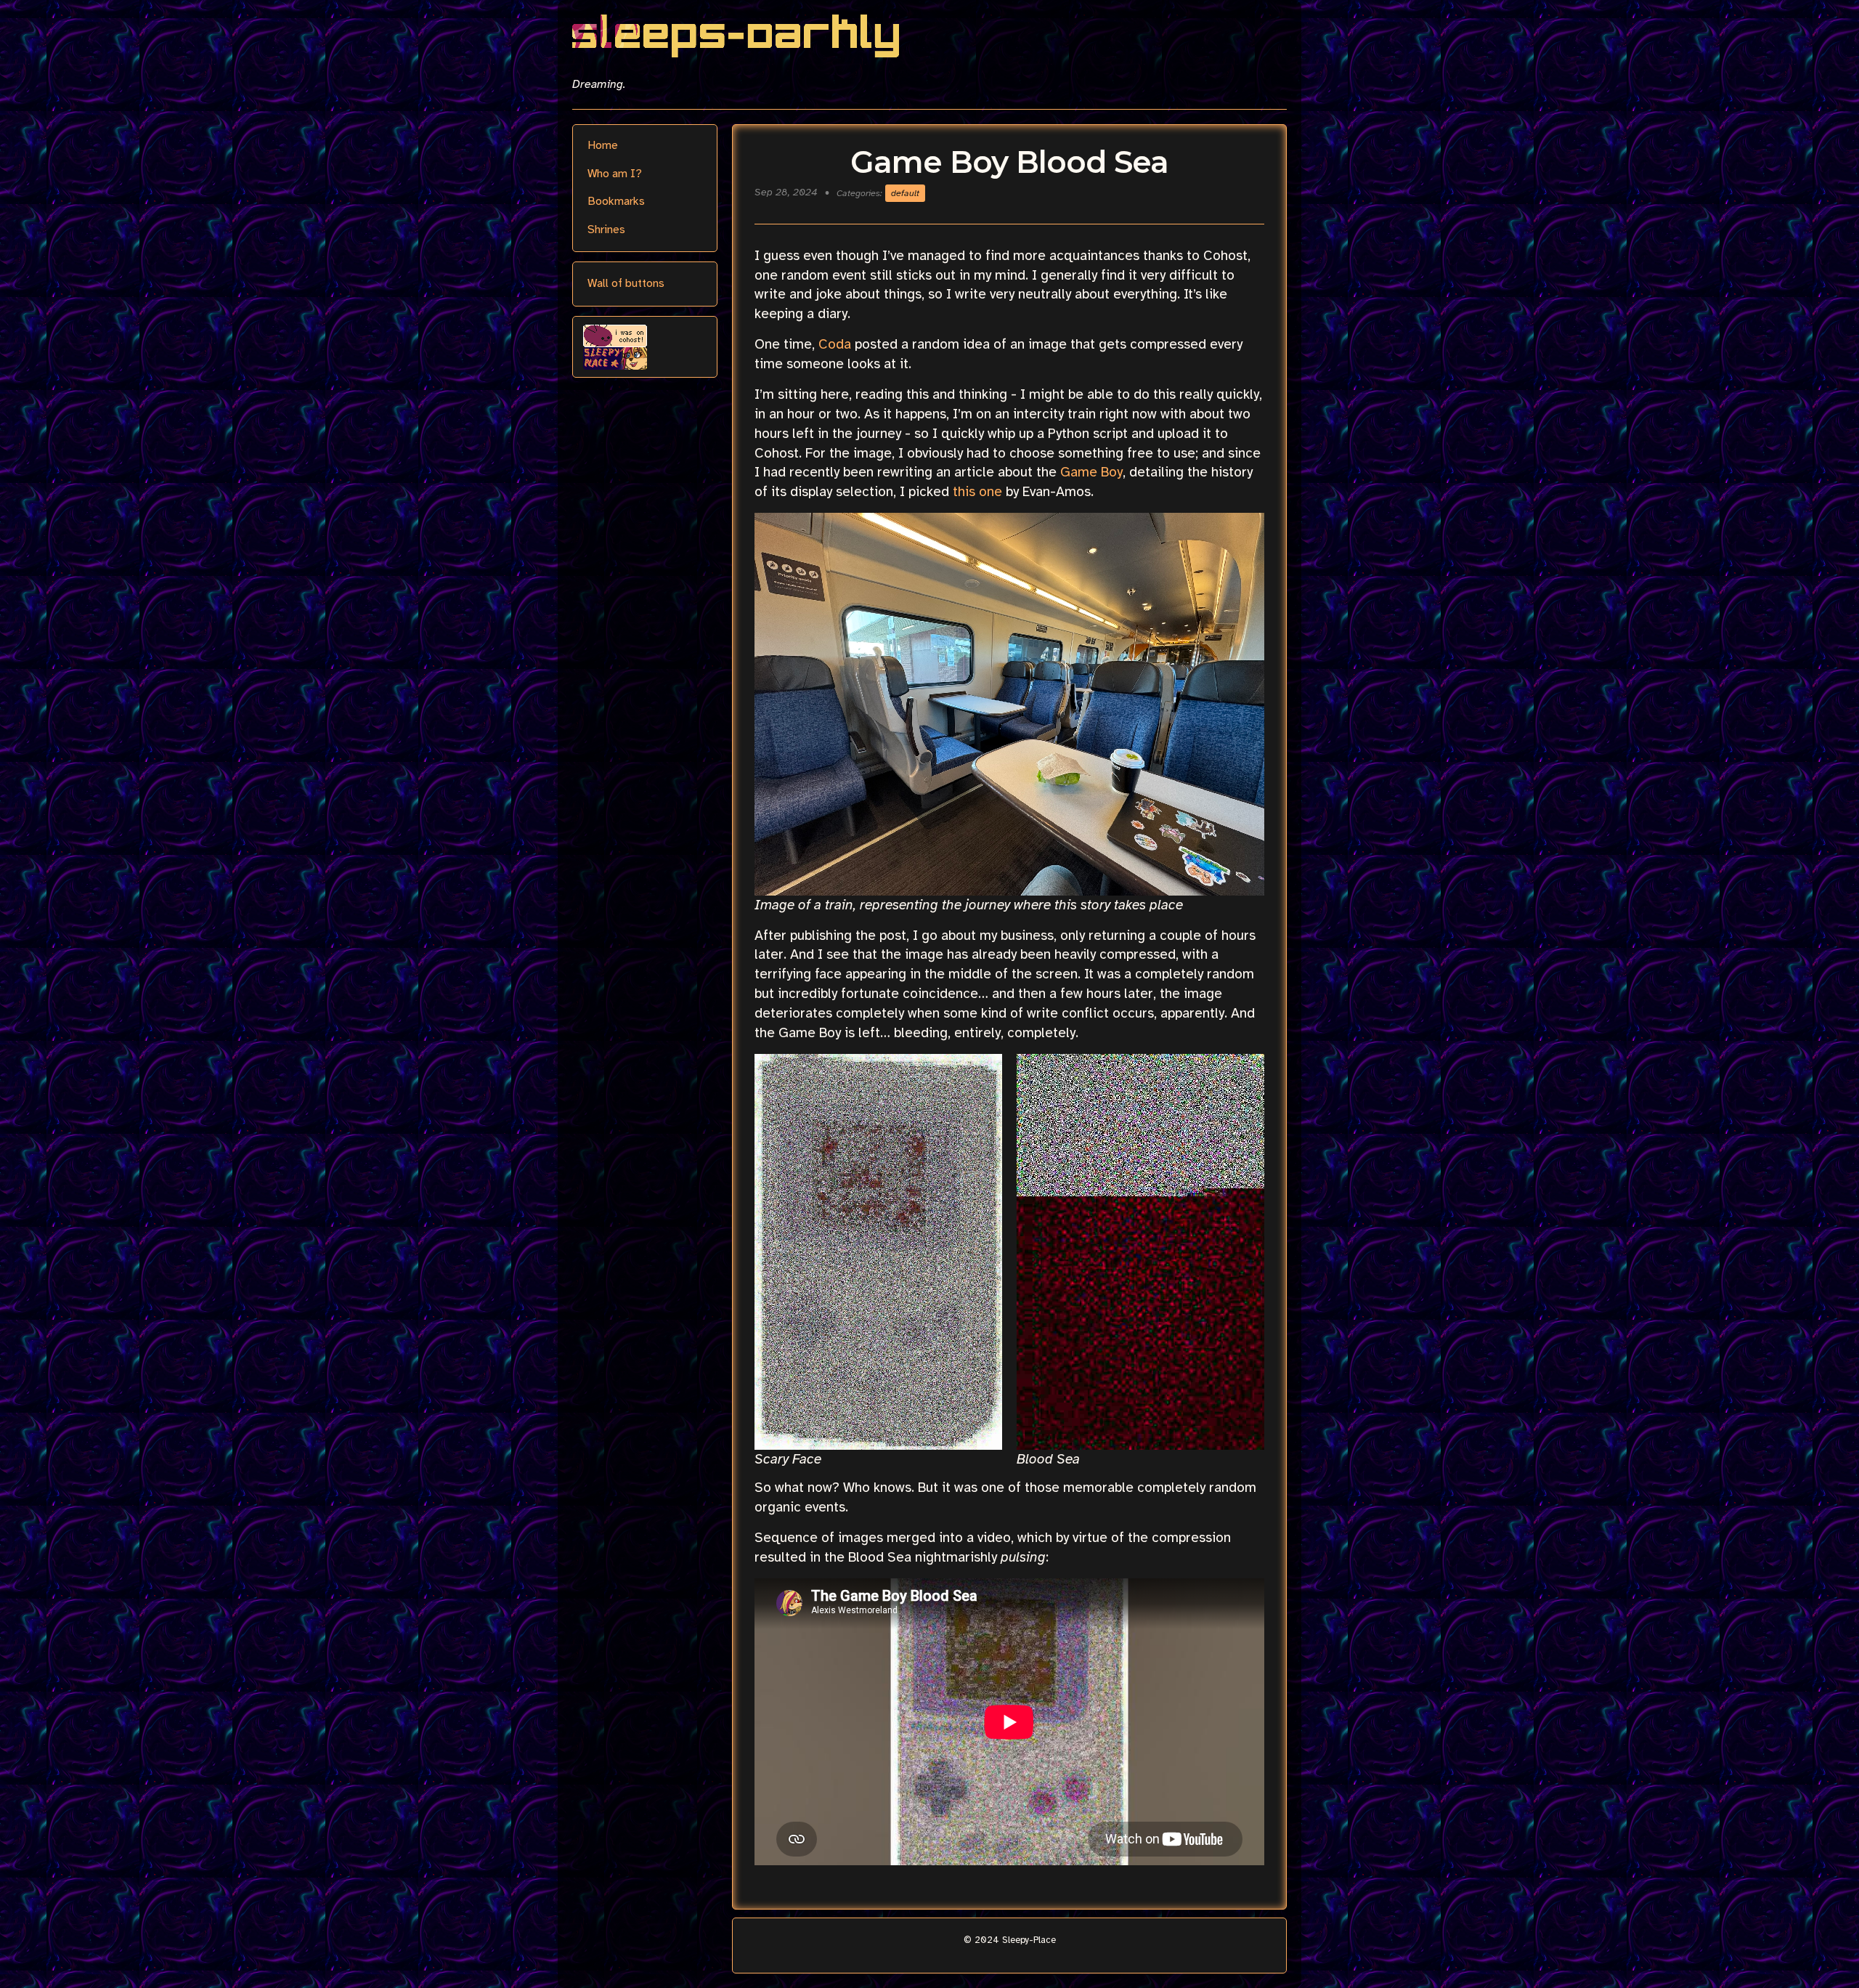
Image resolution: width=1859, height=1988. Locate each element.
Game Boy (1091, 472)
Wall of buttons (626, 283)
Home (603, 145)
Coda (835, 344)
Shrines (606, 230)
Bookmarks (616, 201)
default (905, 193)
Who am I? (615, 174)
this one (977, 492)
